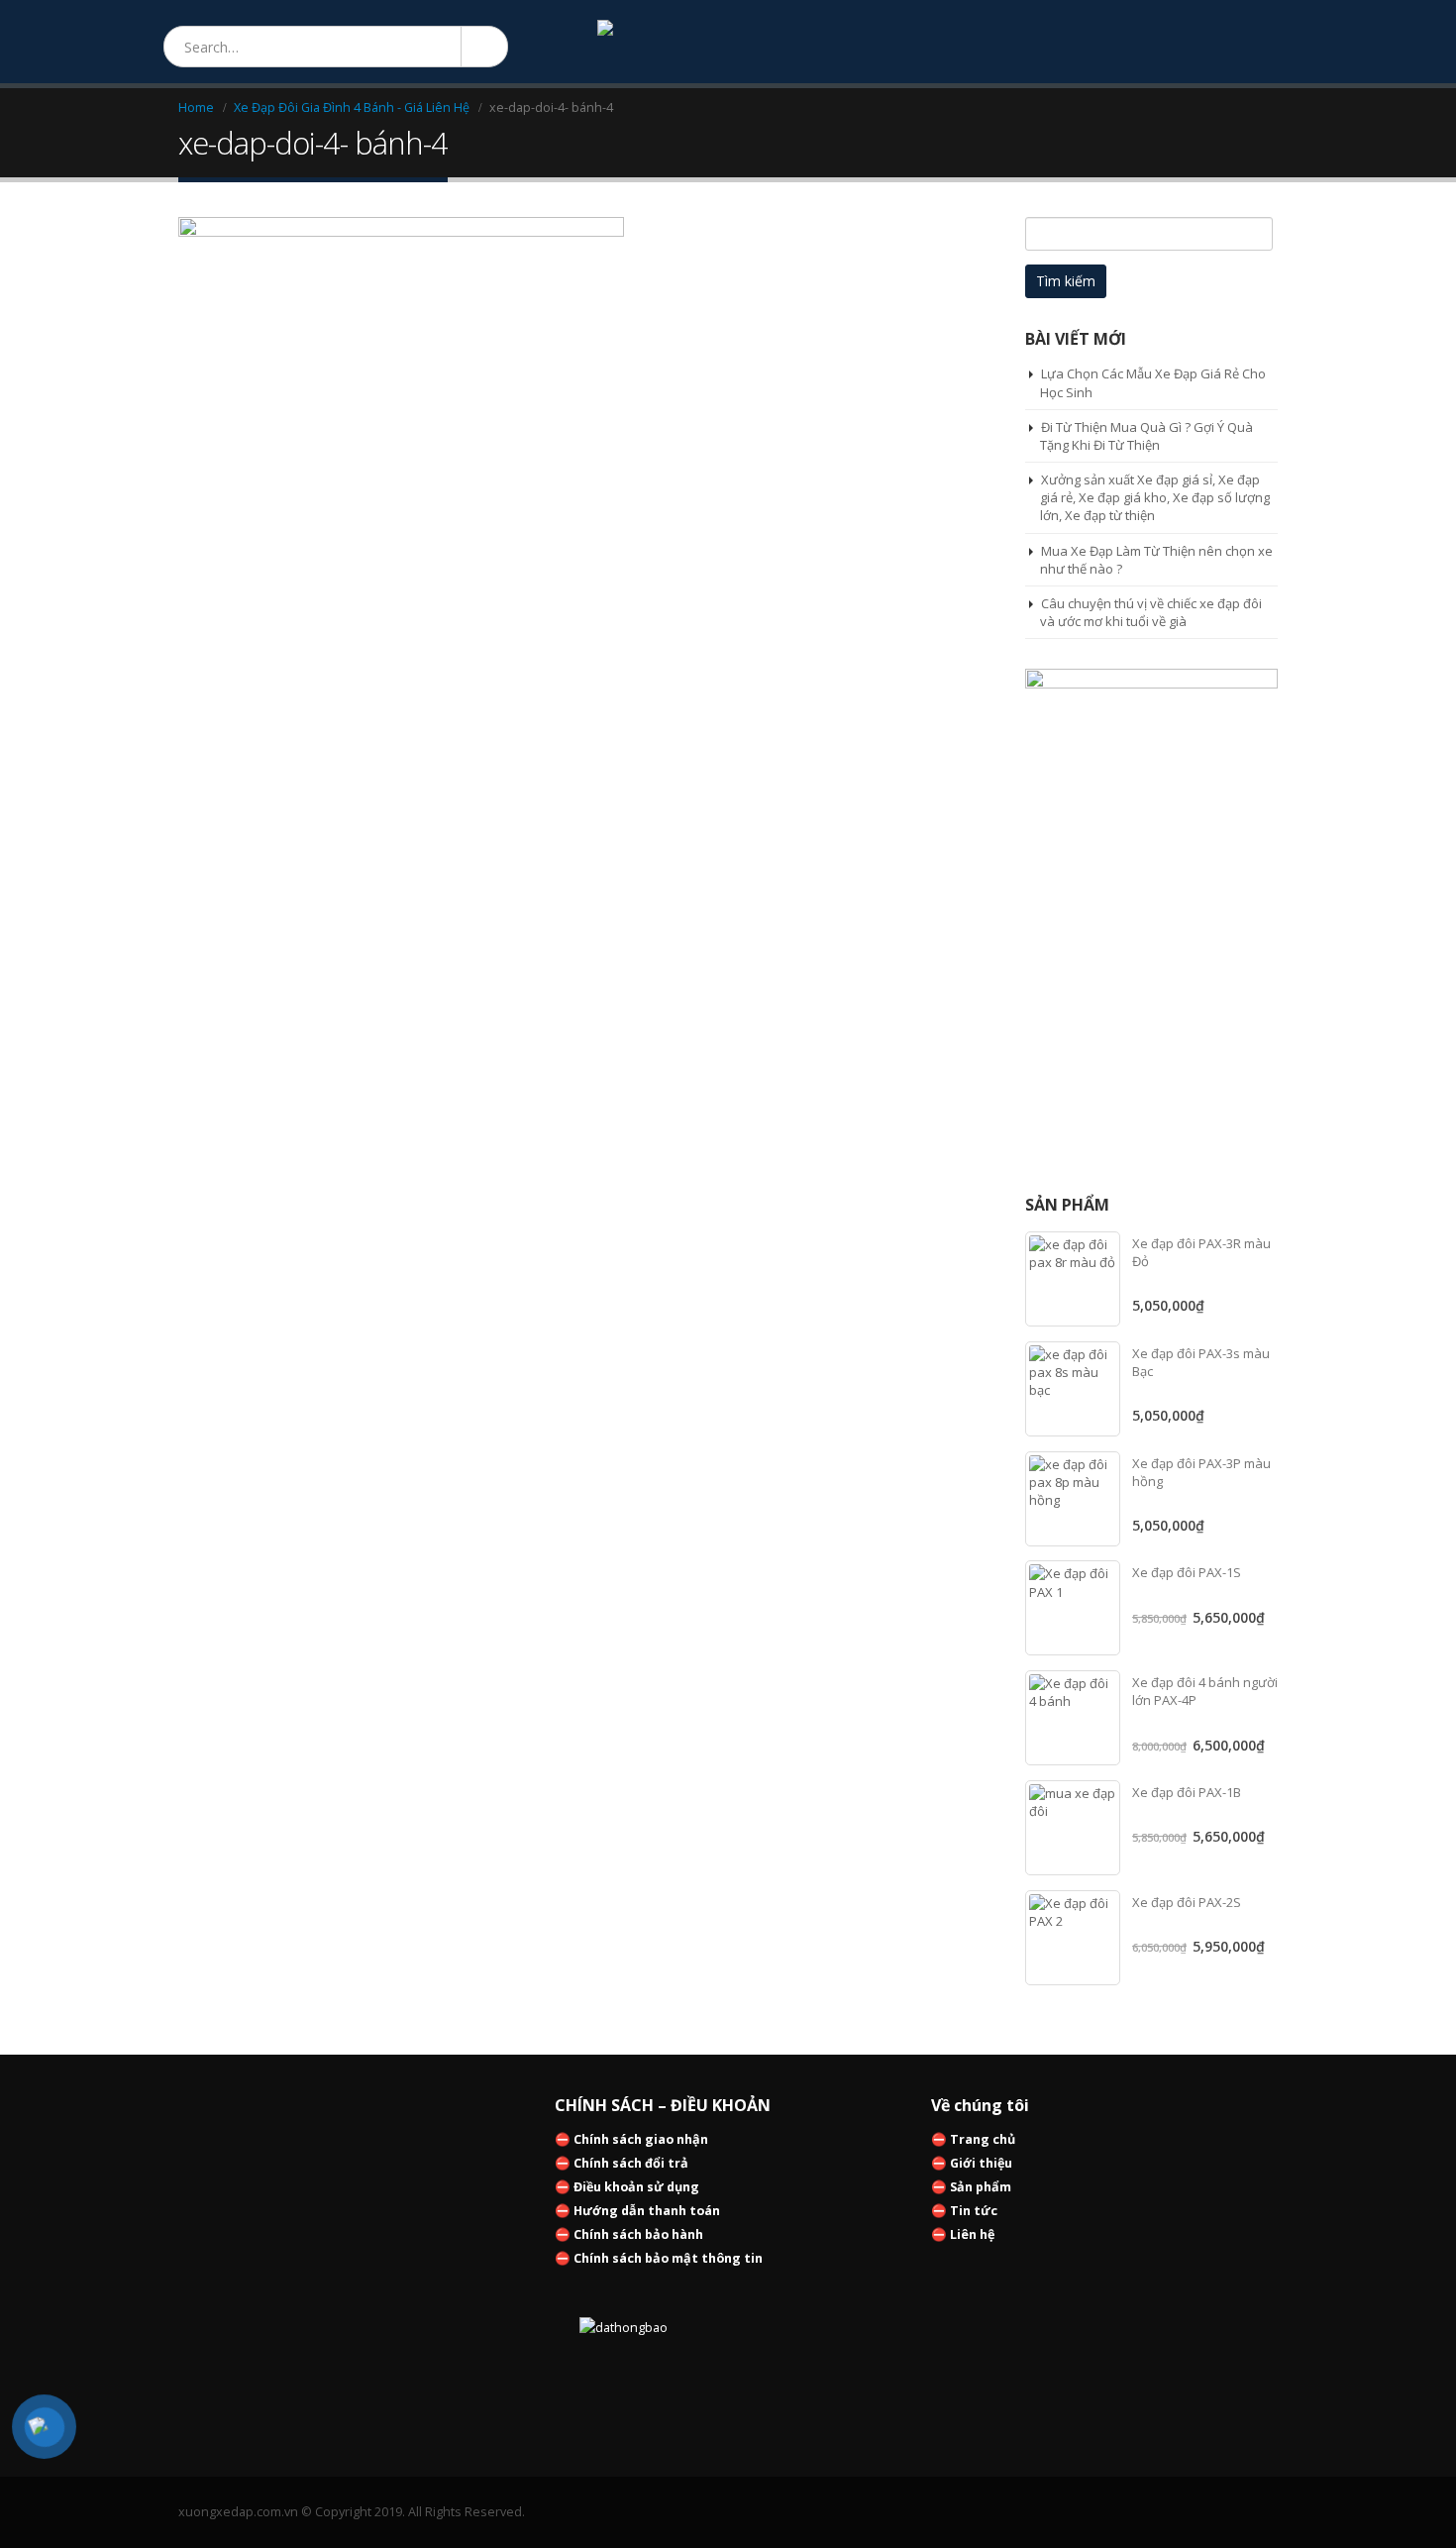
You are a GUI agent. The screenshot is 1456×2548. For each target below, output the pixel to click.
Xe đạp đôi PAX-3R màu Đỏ (1201, 1252)
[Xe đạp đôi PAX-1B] (1073, 1828)
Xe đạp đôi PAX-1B (1187, 1792)
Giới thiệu (981, 2163)
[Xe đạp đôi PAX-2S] (1073, 1938)
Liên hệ (972, 2234)
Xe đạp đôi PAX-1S (1187, 1572)
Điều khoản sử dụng (636, 2187)
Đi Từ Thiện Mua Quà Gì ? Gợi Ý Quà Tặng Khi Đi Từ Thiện (1146, 436)
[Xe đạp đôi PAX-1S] (1073, 1608)
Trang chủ (983, 2139)
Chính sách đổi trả (631, 2163)
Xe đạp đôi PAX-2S (1187, 1902)
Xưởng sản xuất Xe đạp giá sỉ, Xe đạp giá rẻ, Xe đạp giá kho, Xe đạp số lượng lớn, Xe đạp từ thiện (1155, 497)
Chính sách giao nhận (641, 2139)
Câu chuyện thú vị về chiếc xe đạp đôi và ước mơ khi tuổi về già (1151, 612)
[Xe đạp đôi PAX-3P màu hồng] (1073, 1499)
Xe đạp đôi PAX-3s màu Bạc (1201, 1362)
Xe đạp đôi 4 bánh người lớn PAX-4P (1205, 1691)
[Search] (483, 47)
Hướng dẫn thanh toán (647, 2211)
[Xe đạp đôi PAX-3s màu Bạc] (1073, 1389)
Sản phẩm (981, 2187)
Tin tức (974, 2211)
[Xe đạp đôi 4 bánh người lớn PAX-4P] (1073, 1718)
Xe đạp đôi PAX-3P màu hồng (1201, 1472)
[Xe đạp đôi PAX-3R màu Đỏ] (1073, 1279)
